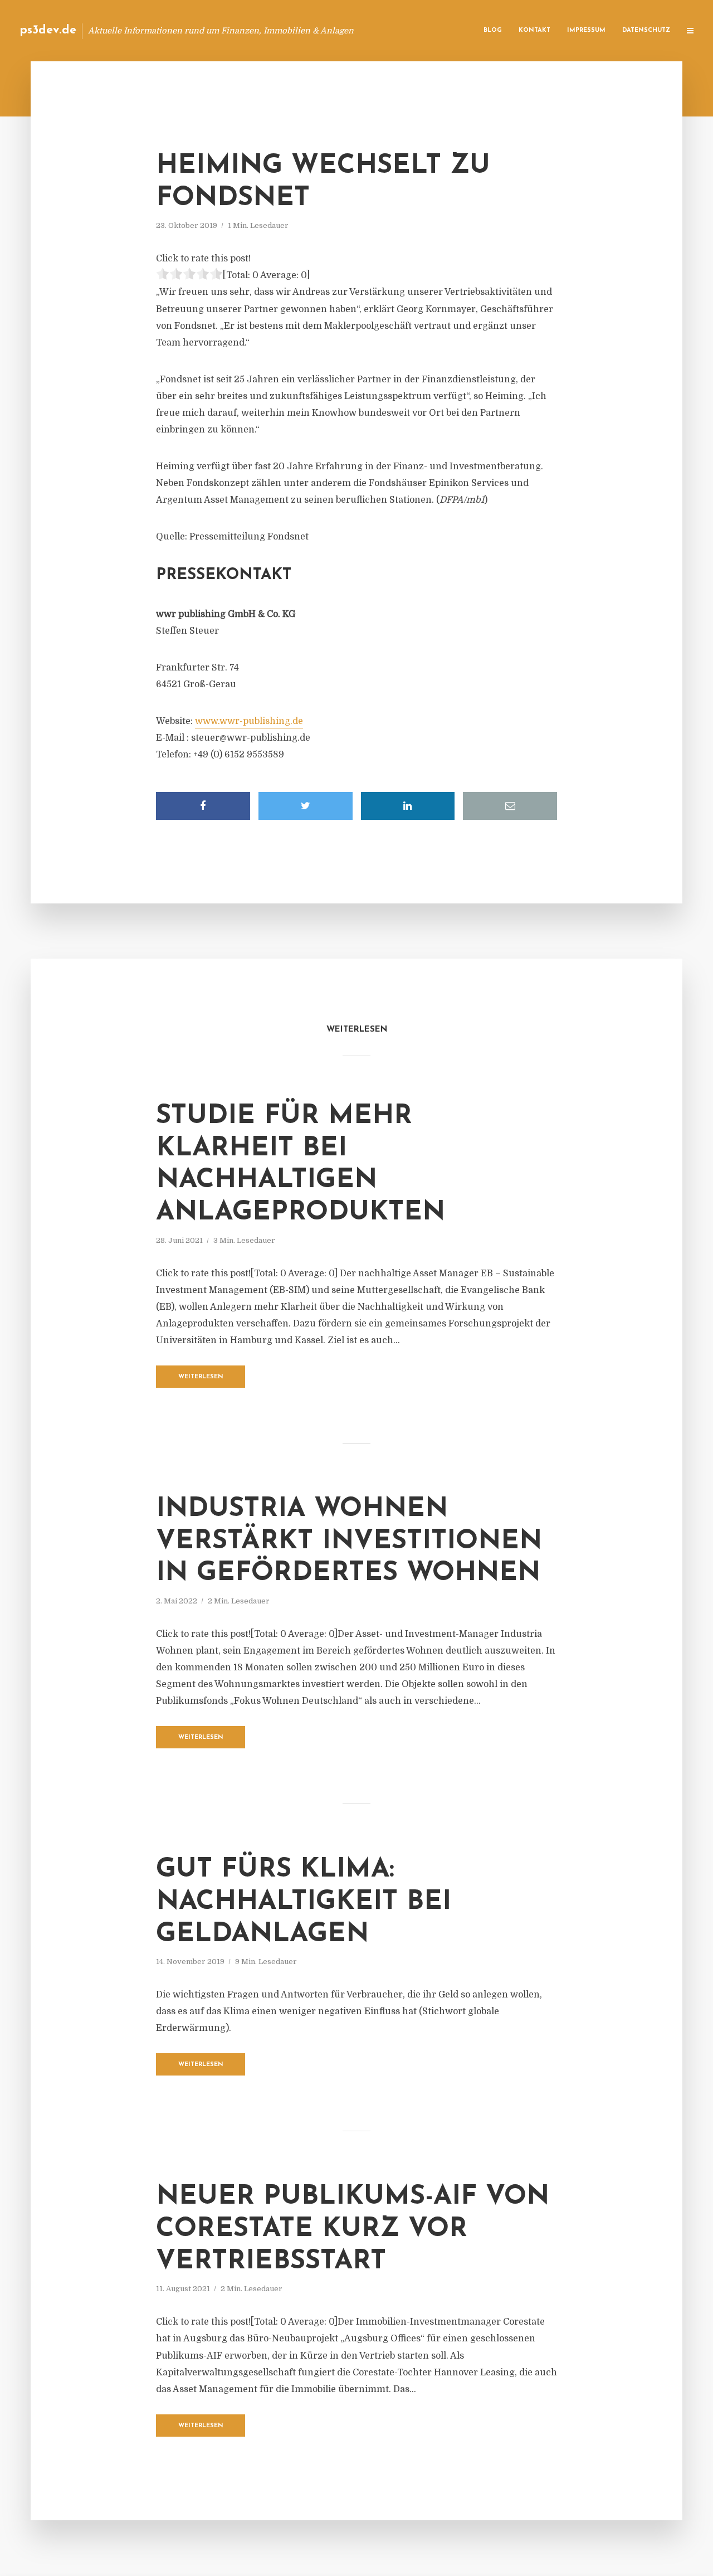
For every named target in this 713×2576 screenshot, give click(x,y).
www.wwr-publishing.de (249, 721)
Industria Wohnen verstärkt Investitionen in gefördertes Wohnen (349, 1541)
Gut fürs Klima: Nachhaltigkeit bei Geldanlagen (304, 1902)
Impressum (586, 30)
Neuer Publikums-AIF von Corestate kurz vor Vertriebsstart (353, 2229)
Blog (493, 30)
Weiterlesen (201, 1377)
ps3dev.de (48, 30)
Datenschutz (646, 30)
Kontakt (534, 30)
